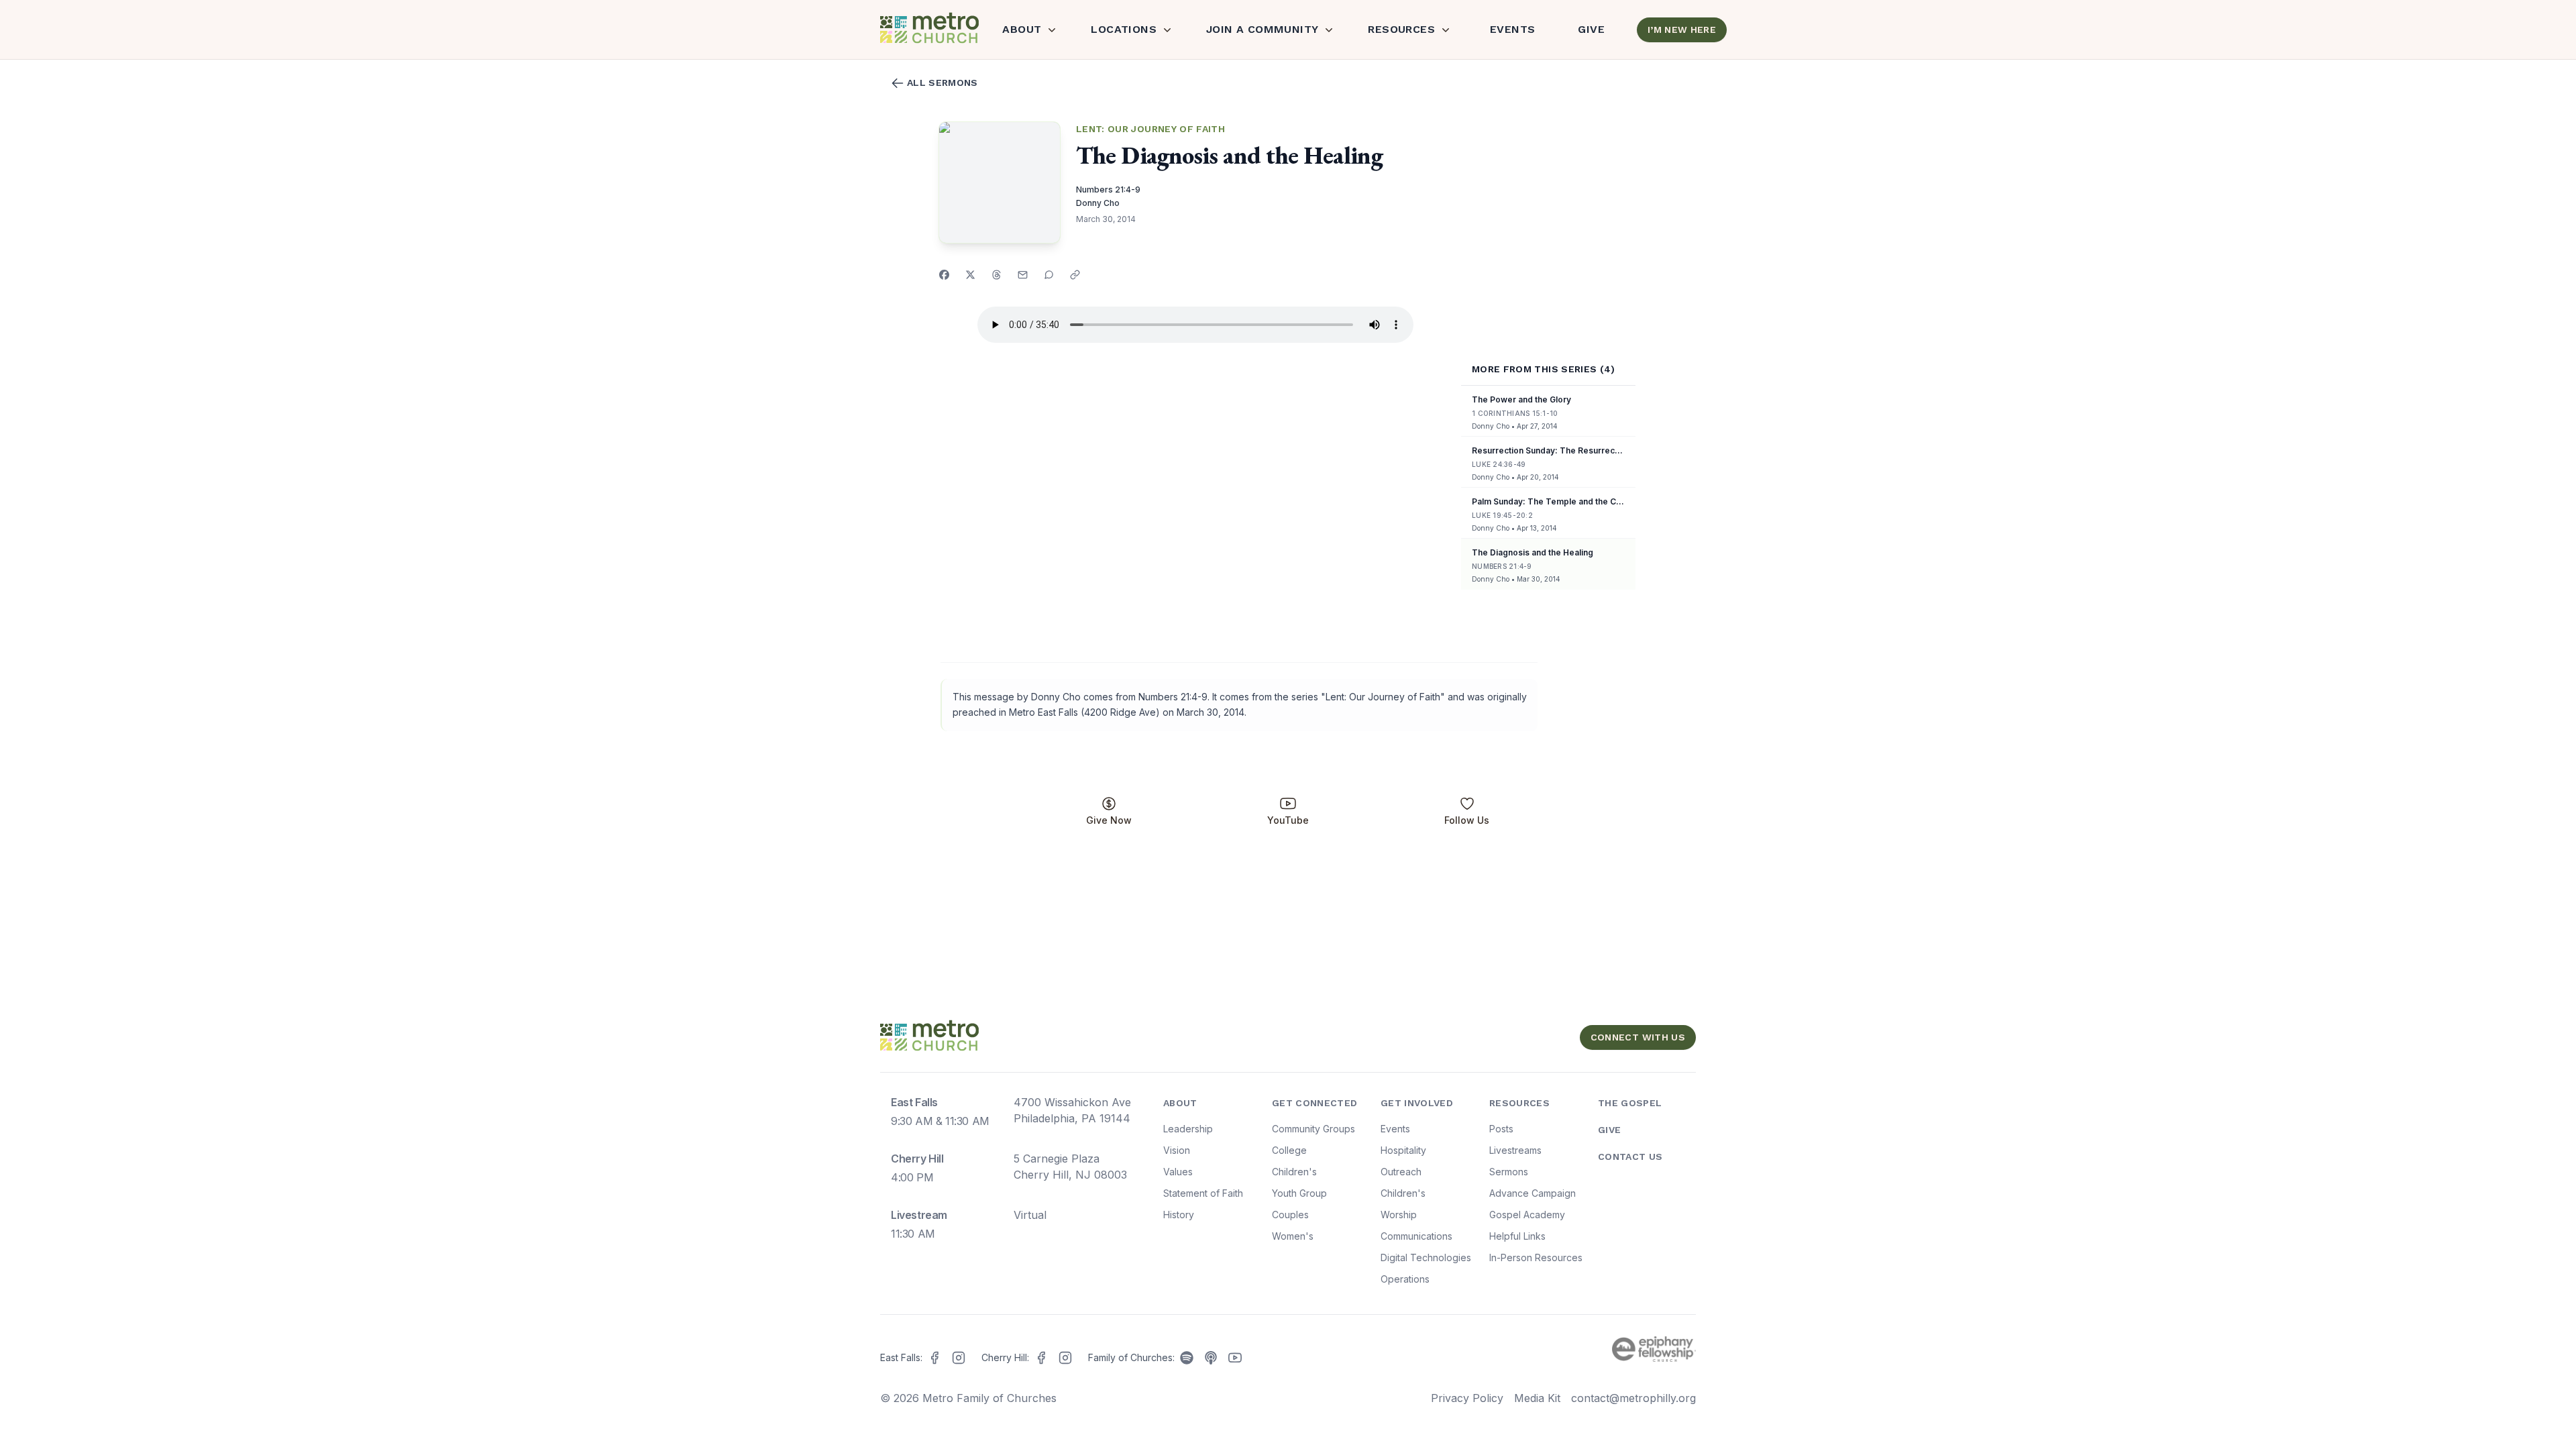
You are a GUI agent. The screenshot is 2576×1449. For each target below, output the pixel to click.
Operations (1405, 1279)
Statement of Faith (1203, 1193)
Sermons (1509, 1172)
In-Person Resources (1536, 1257)
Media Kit (1537, 1398)
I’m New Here (1682, 30)
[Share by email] (1023, 275)
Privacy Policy (1467, 1398)
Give (1591, 29)
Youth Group (1299, 1193)
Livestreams (1515, 1150)
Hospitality (1403, 1150)
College (1289, 1150)
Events (1512, 29)
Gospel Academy (1527, 1215)
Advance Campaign (1533, 1193)
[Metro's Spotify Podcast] (1187, 1358)
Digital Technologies (1426, 1257)
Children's (1294, 1172)
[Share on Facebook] (944, 275)
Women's (1293, 1236)
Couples (1290, 1215)
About (1022, 29)
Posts (1501, 1129)
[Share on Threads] (997, 275)
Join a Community (1262, 29)
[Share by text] (1049, 275)
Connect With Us (1638, 1037)
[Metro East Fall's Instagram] (959, 1358)
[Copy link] (1075, 275)
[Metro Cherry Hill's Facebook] (1041, 1358)
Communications (1416, 1236)
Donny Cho (1098, 203)
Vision (1177, 1150)
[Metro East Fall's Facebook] (934, 1358)
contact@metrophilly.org (1633, 1398)
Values (1178, 1172)
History (1179, 1215)
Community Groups (1313, 1129)
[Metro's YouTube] (1235, 1358)
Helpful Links (1517, 1236)
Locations (1124, 29)
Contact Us (1630, 1157)
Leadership (1188, 1129)
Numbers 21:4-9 (1108, 190)
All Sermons (943, 83)
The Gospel (1630, 1103)
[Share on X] (970, 275)
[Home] (928, 30)
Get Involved (1417, 1103)
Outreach (1401, 1172)
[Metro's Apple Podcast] (1211, 1358)
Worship (1399, 1215)
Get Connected (1315, 1103)
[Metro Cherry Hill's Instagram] (1065, 1358)
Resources (1401, 29)
